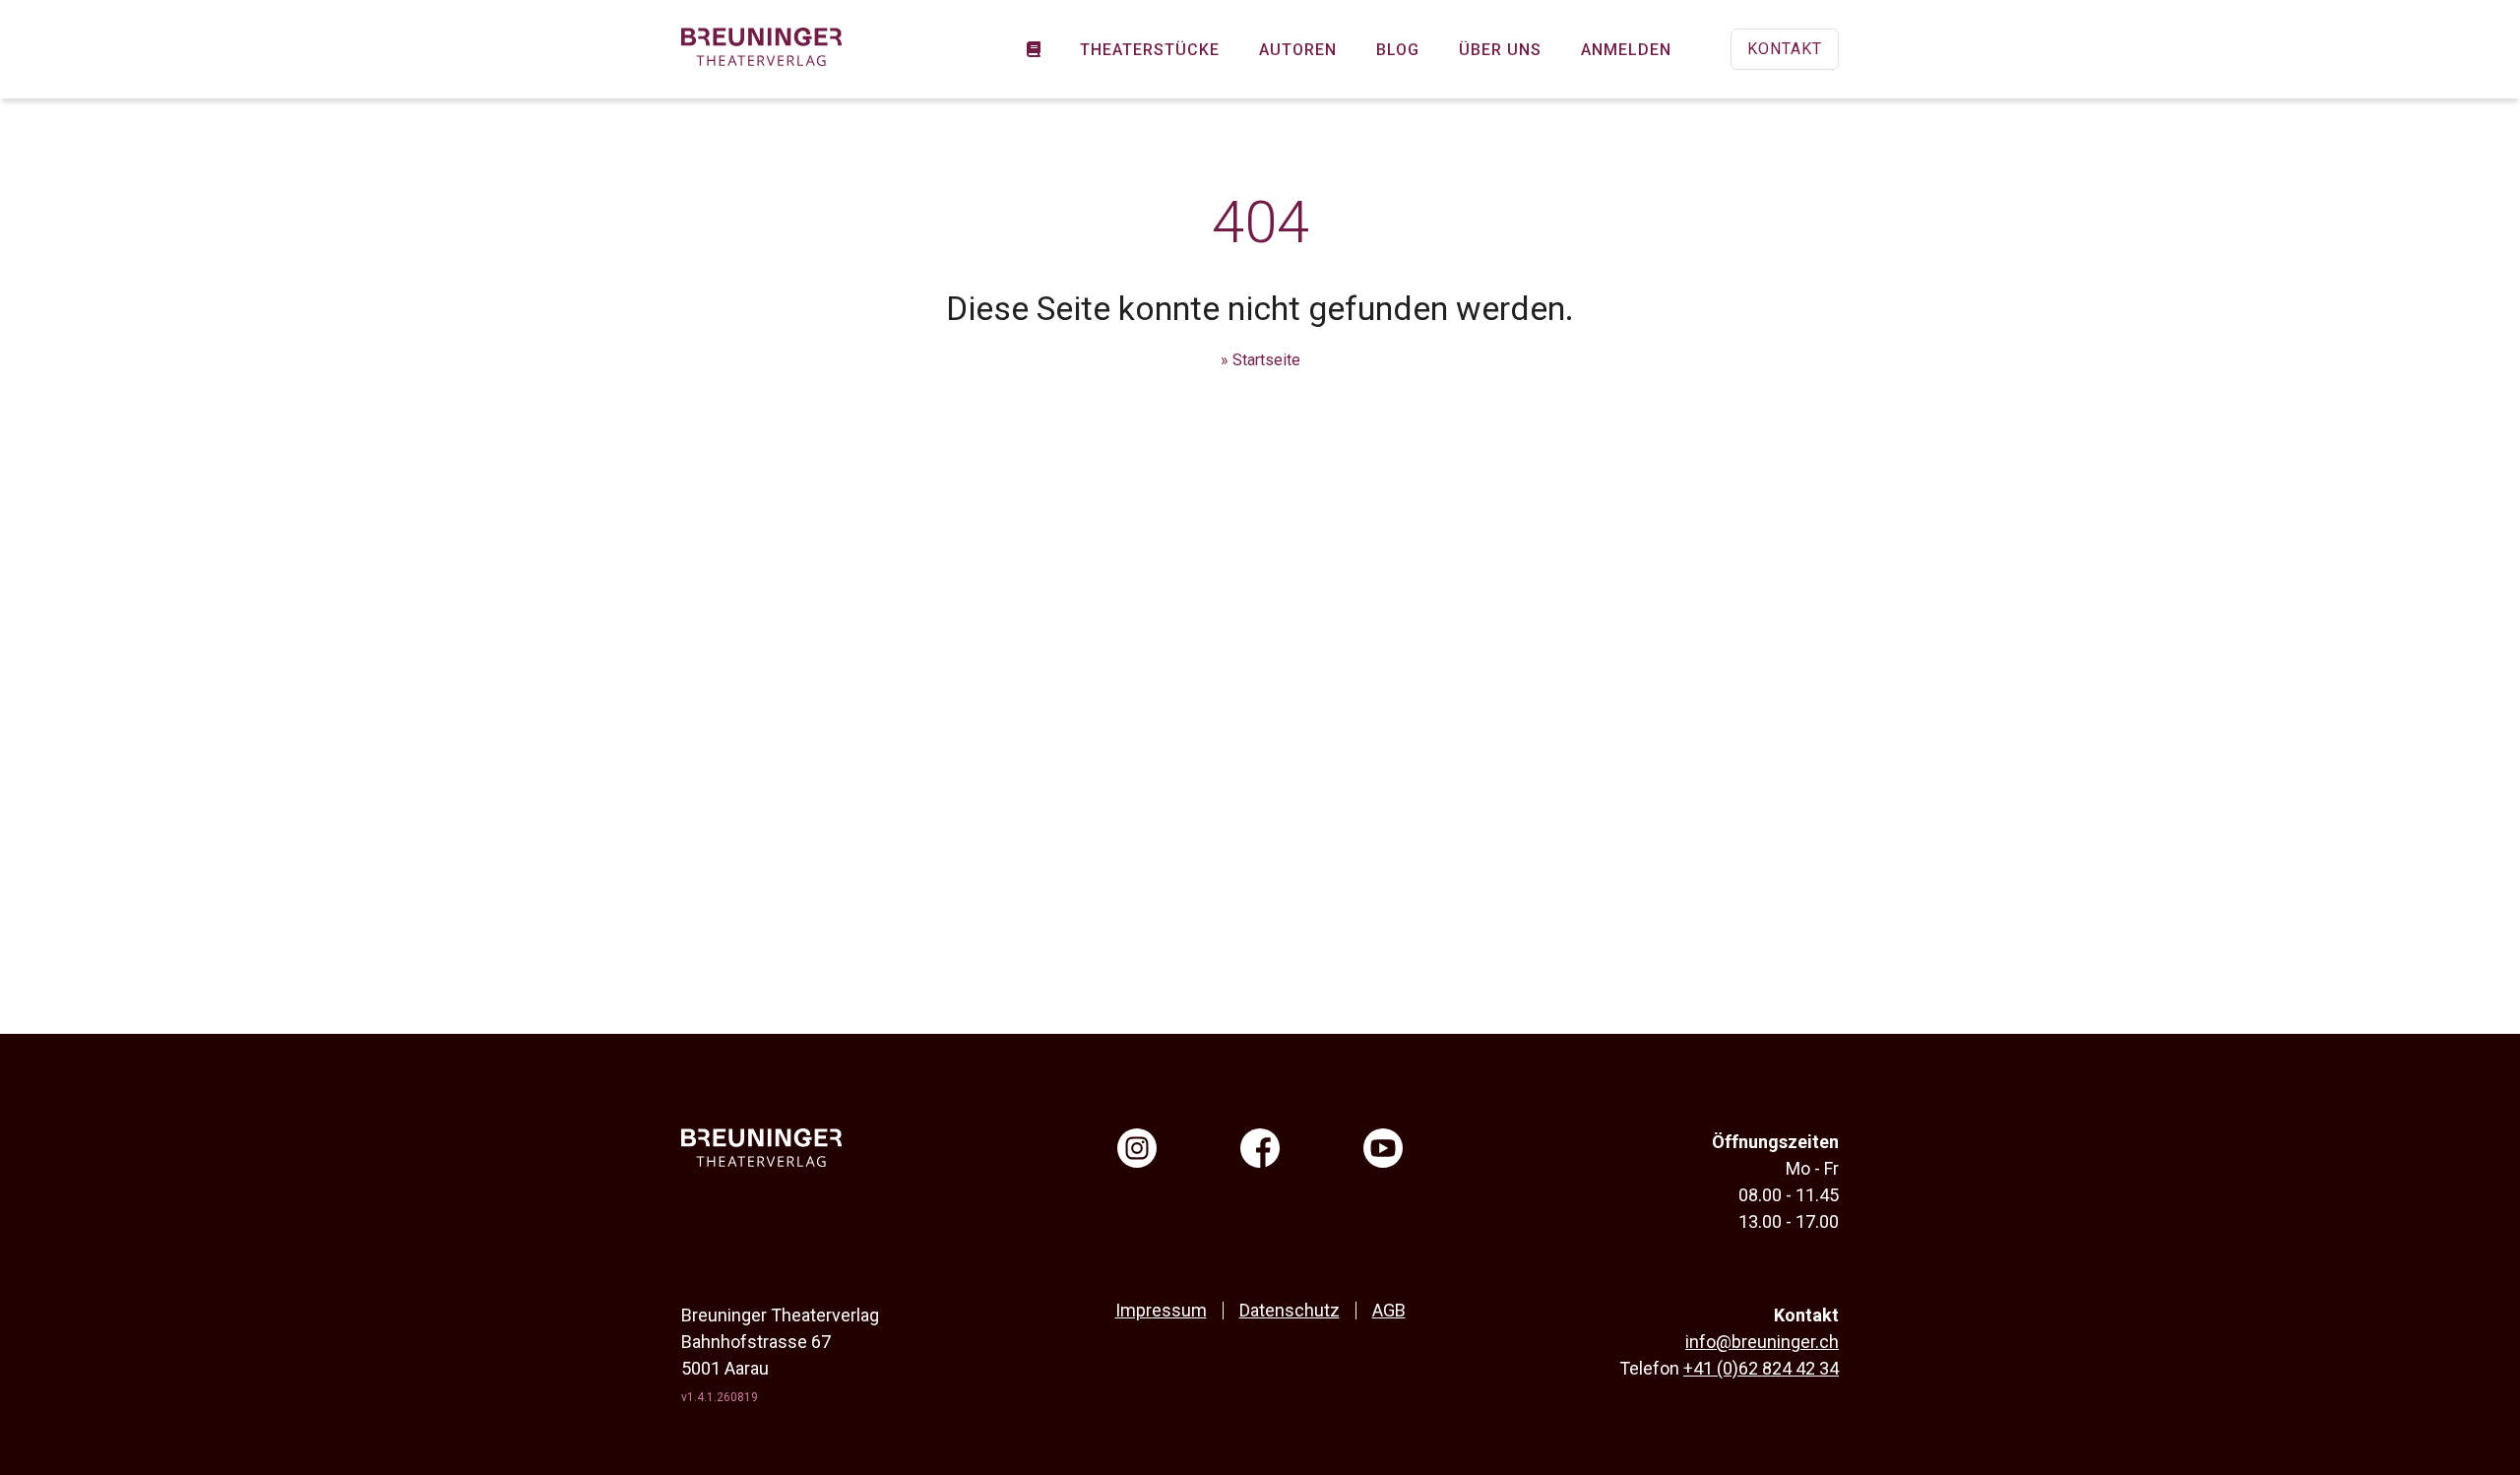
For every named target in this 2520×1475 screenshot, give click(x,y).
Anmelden (1626, 50)
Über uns (1500, 50)
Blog (1398, 50)
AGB (1389, 1310)
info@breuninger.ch (1762, 1342)
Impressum (1161, 1310)
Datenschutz (1290, 1310)
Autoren (1298, 50)
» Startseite (1260, 360)
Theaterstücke (1150, 50)
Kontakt (1785, 49)
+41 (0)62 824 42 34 (1761, 1368)
